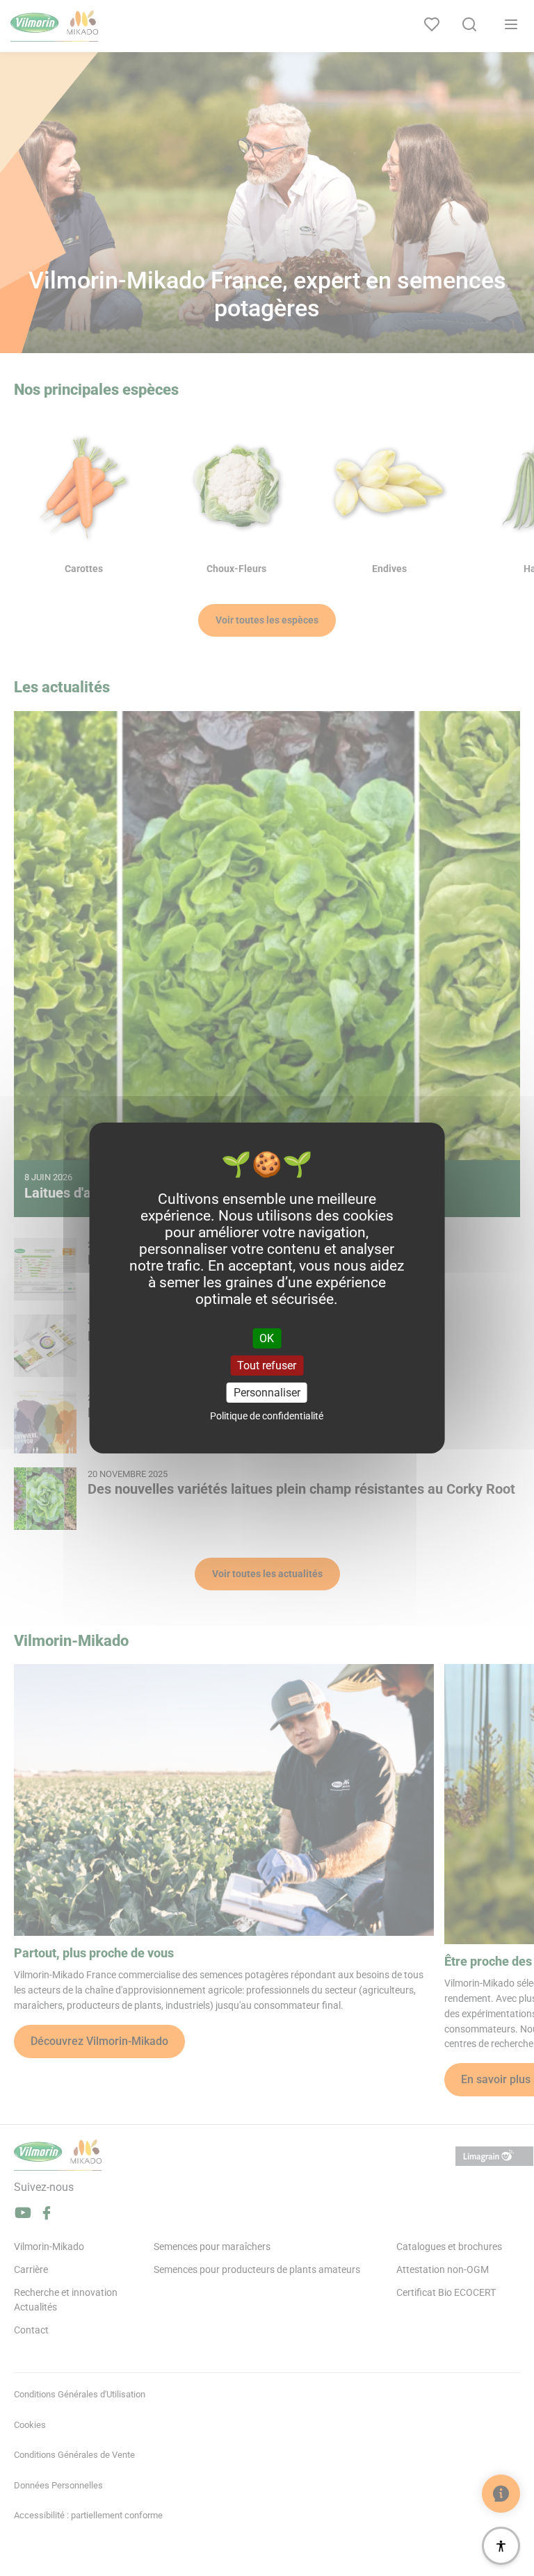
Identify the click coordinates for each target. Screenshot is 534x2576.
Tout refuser (267, 1366)
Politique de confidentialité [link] (267, 1416)
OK (267, 1338)
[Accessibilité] (501, 2546)
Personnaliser (267, 1393)
